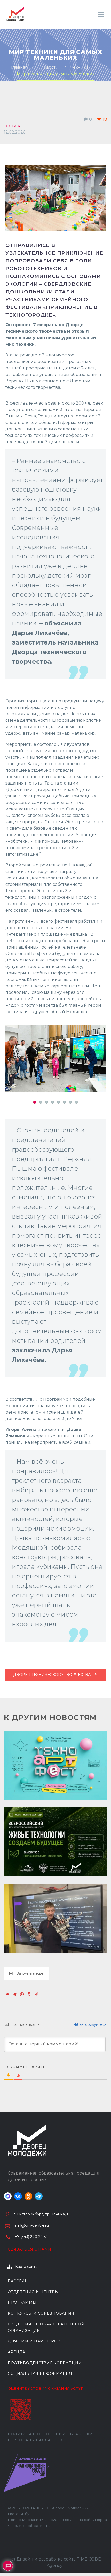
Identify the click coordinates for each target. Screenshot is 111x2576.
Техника (13, 126)
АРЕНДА (17, 2350)
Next (100, 1059)
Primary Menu (101, 15)
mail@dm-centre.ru (31, 2223)
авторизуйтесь (92, 2022)
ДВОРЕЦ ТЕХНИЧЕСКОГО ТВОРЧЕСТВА (52, 1672)
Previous (11, 1059)
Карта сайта (26, 2264)
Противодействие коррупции (45, 2360)
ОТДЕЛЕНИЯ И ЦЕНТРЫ (33, 2290)
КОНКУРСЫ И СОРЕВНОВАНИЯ (41, 2311)
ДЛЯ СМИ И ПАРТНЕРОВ (34, 2339)
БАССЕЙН (18, 2279)
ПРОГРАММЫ (22, 2300)
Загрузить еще (30, 1971)
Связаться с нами (30, 2247)
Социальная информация (40, 2371)
